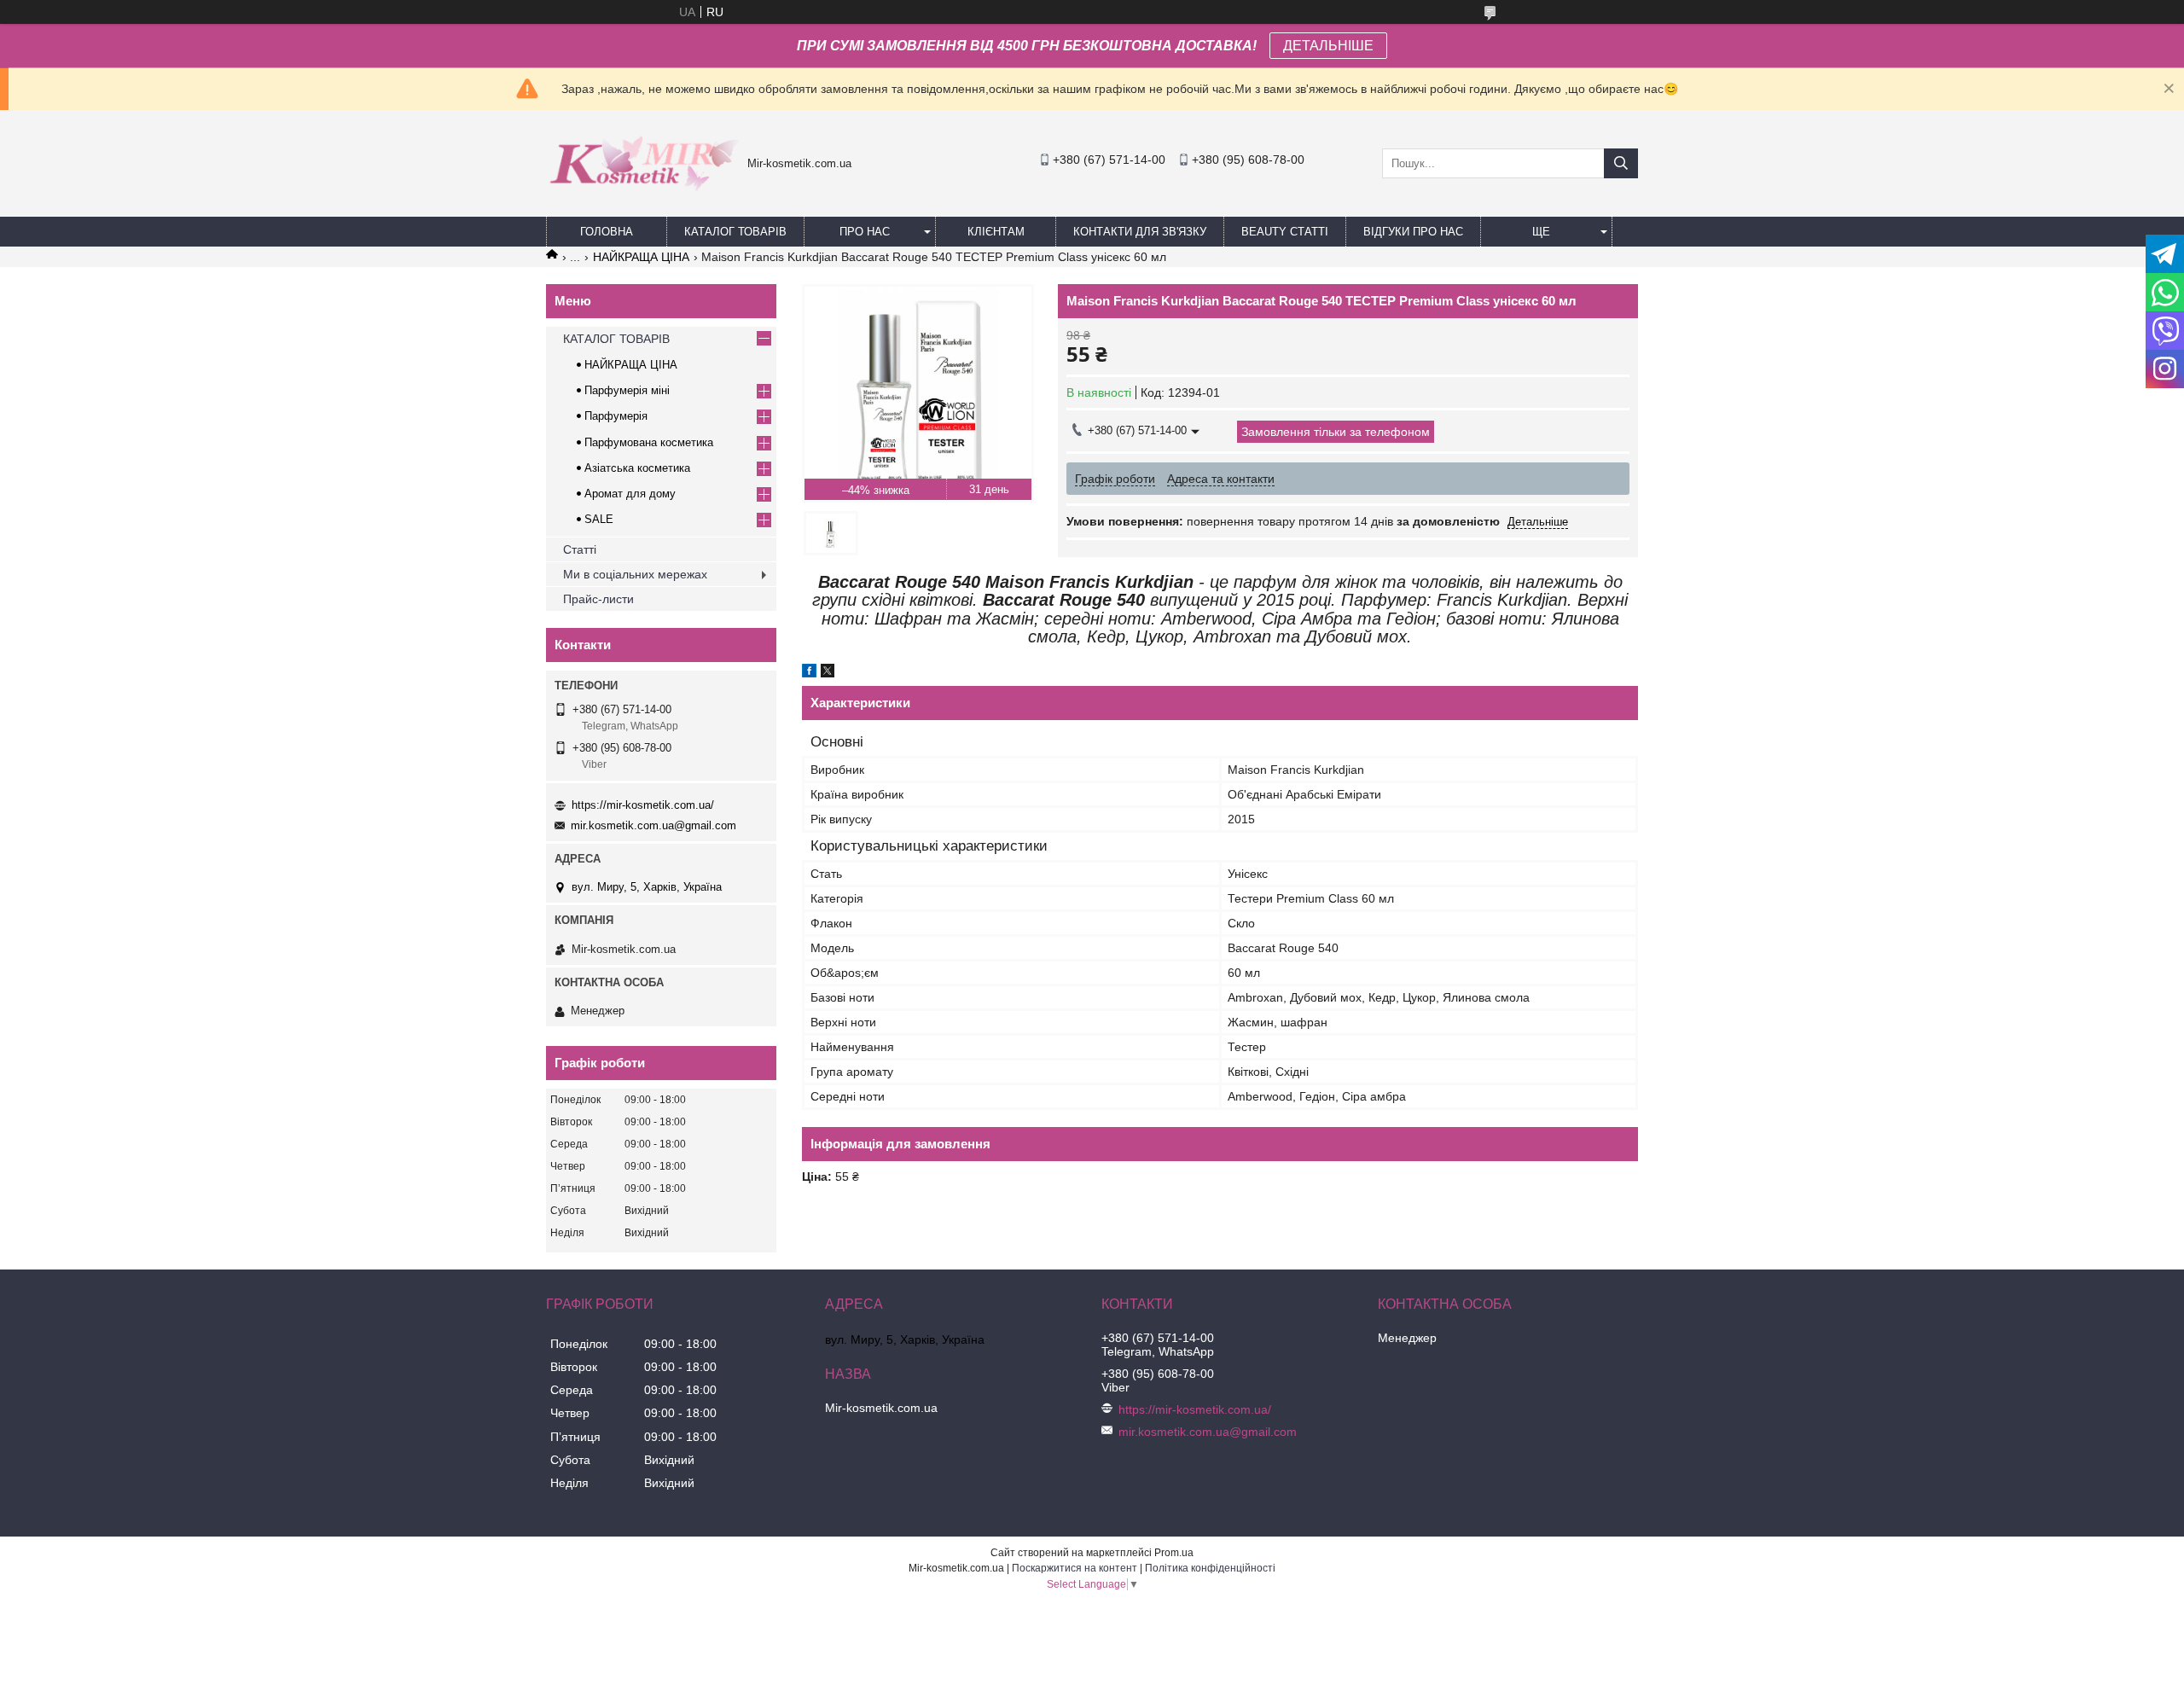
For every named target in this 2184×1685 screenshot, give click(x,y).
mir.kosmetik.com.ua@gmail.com (653, 825)
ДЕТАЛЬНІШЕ (1328, 46)
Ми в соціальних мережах (635, 574)
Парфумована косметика (649, 442)
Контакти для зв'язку (1140, 232)
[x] (828, 673)
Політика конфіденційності (1210, 1568)
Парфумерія (616, 416)
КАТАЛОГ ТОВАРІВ (735, 232)
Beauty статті (1285, 232)
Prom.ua (1174, 1553)
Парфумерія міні (627, 390)
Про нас (865, 232)
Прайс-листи (598, 599)
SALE (599, 519)
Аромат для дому (630, 494)
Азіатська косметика (637, 468)
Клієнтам (996, 232)
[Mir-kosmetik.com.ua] (642, 197)
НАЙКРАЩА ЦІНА (641, 257)
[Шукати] (1621, 163)
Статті (580, 549)
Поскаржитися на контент (1075, 1568)
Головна (607, 232)
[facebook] (809, 673)
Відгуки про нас (1413, 232)
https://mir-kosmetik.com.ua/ (643, 805)
